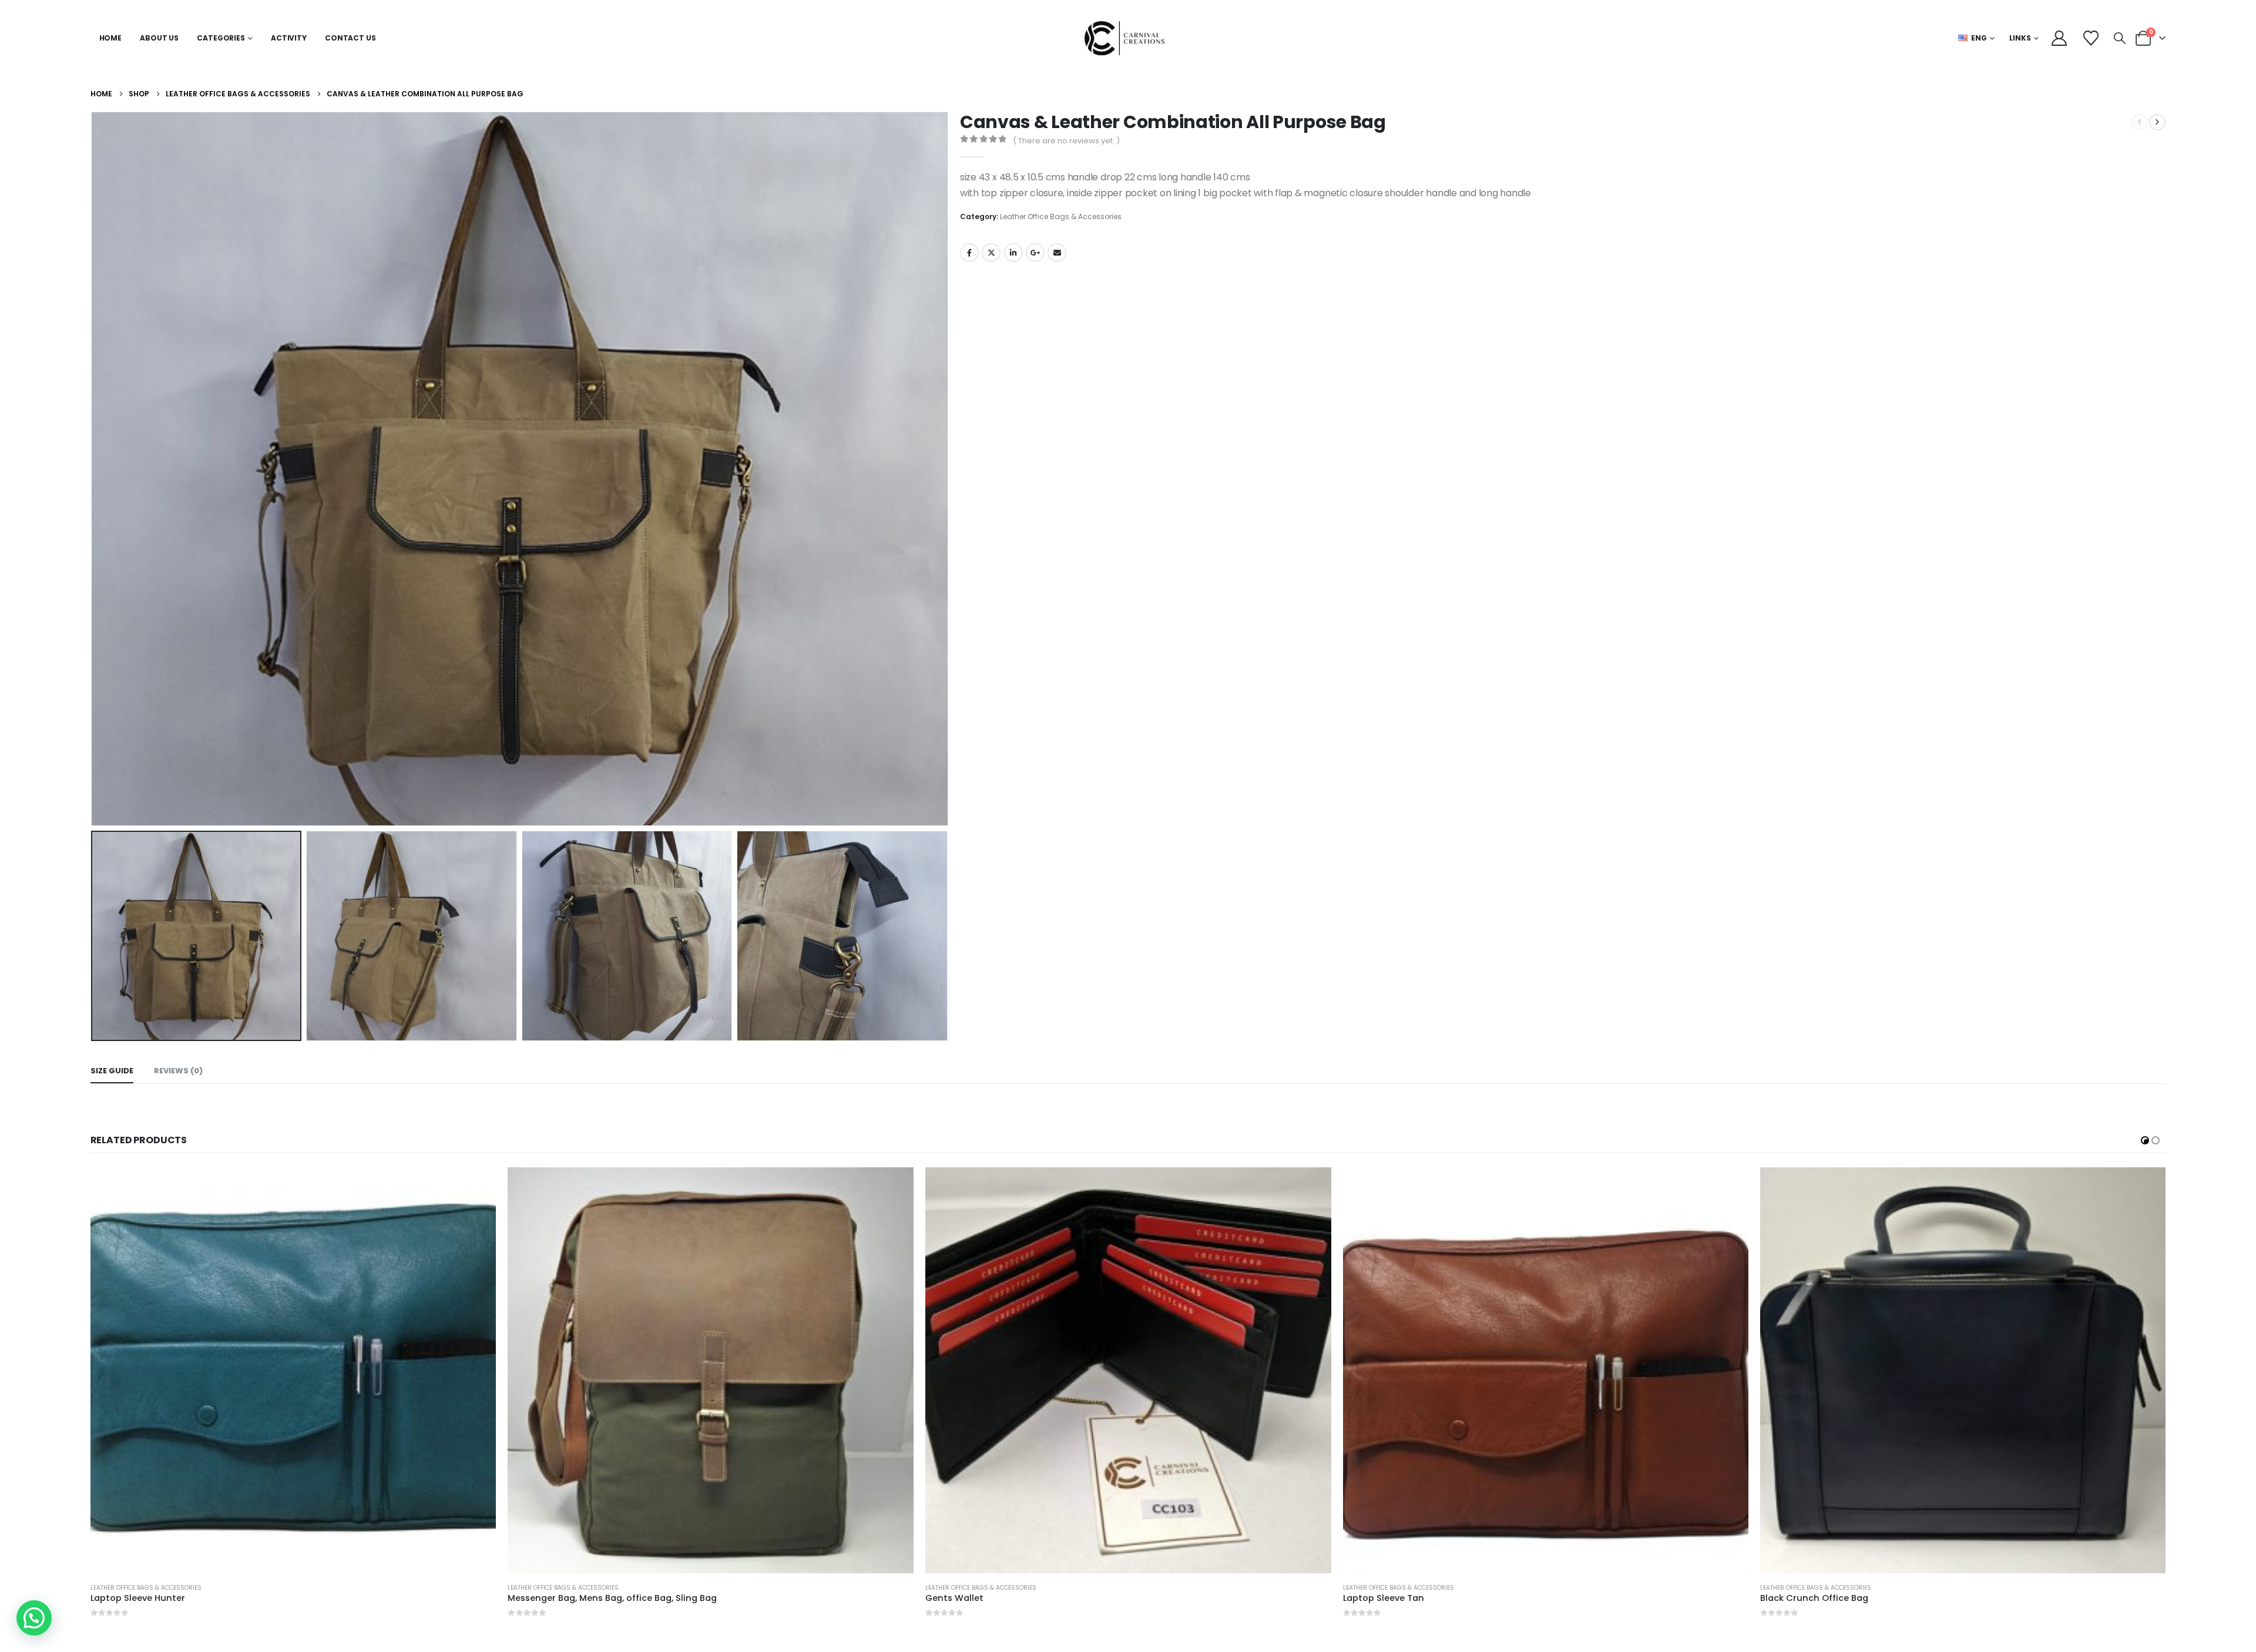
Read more (477, 1187)
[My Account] (2059, 38)
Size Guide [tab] (112, 1071)
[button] (2120, 38)
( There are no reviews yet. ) (1066, 141)
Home (111, 38)
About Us (159, 38)
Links (2020, 38)
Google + (1035, 253)
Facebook (969, 253)
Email (1057, 253)
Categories (221, 38)
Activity (289, 38)
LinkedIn (1013, 253)
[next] (2157, 122)
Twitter (991, 253)
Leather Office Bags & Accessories (1061, 216)
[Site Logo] (1128, 38)
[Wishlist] (2091, 38)
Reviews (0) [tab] (178, 1071)
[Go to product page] (293, 1370)
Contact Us (350, 38)
